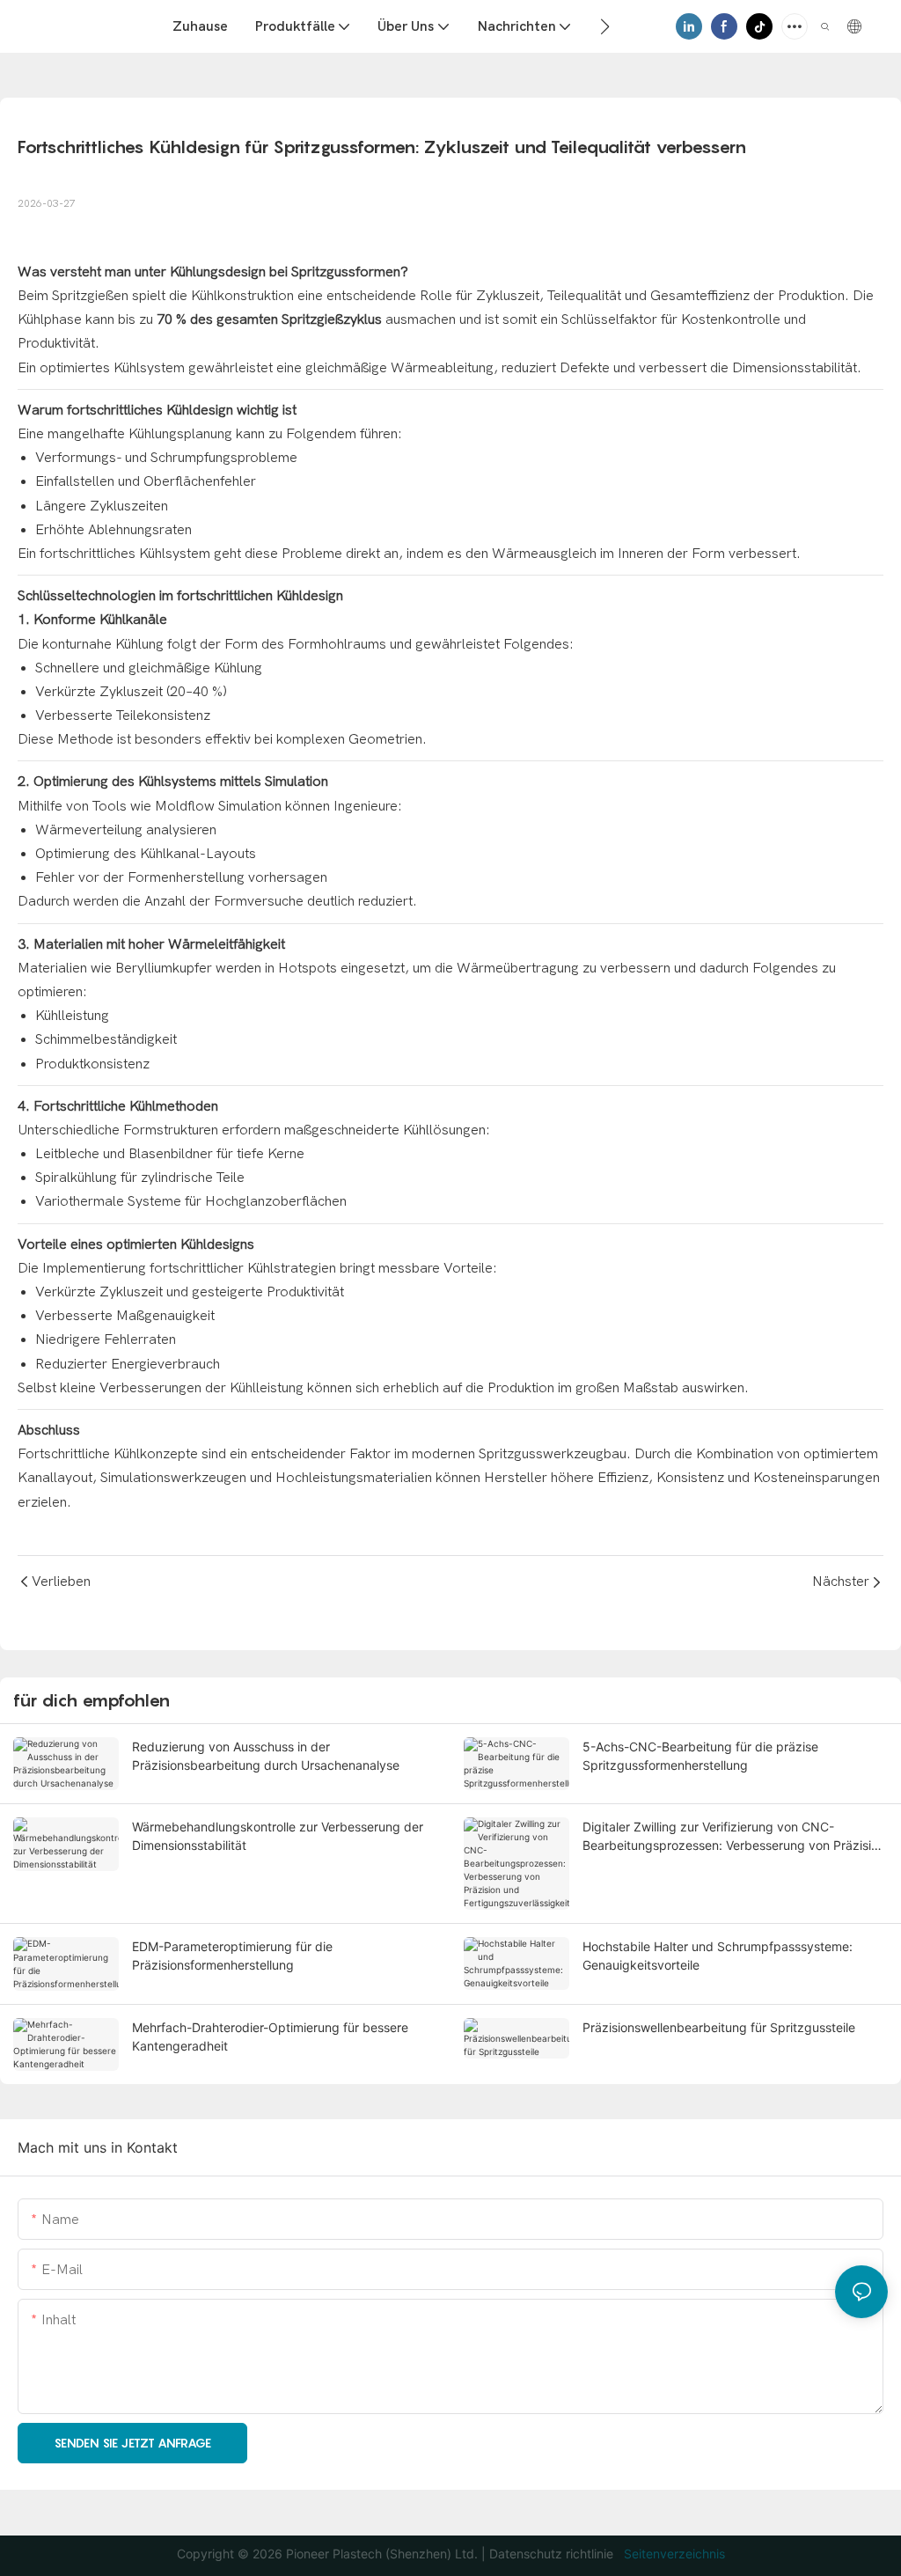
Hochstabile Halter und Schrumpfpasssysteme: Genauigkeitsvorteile (718, 1956)
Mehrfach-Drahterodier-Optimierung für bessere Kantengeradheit (270, 2037)
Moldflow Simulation (218, 806)
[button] (605, 26)
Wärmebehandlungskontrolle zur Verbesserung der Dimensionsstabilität (278, 1836)
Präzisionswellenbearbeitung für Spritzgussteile (719, 2027)
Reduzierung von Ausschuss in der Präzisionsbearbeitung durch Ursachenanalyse (266, 1756)
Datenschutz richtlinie (553, 2554)
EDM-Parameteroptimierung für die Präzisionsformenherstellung (232, 1956)
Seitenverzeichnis (673, 2554)
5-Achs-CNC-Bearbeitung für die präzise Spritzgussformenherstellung (700, 1756)
